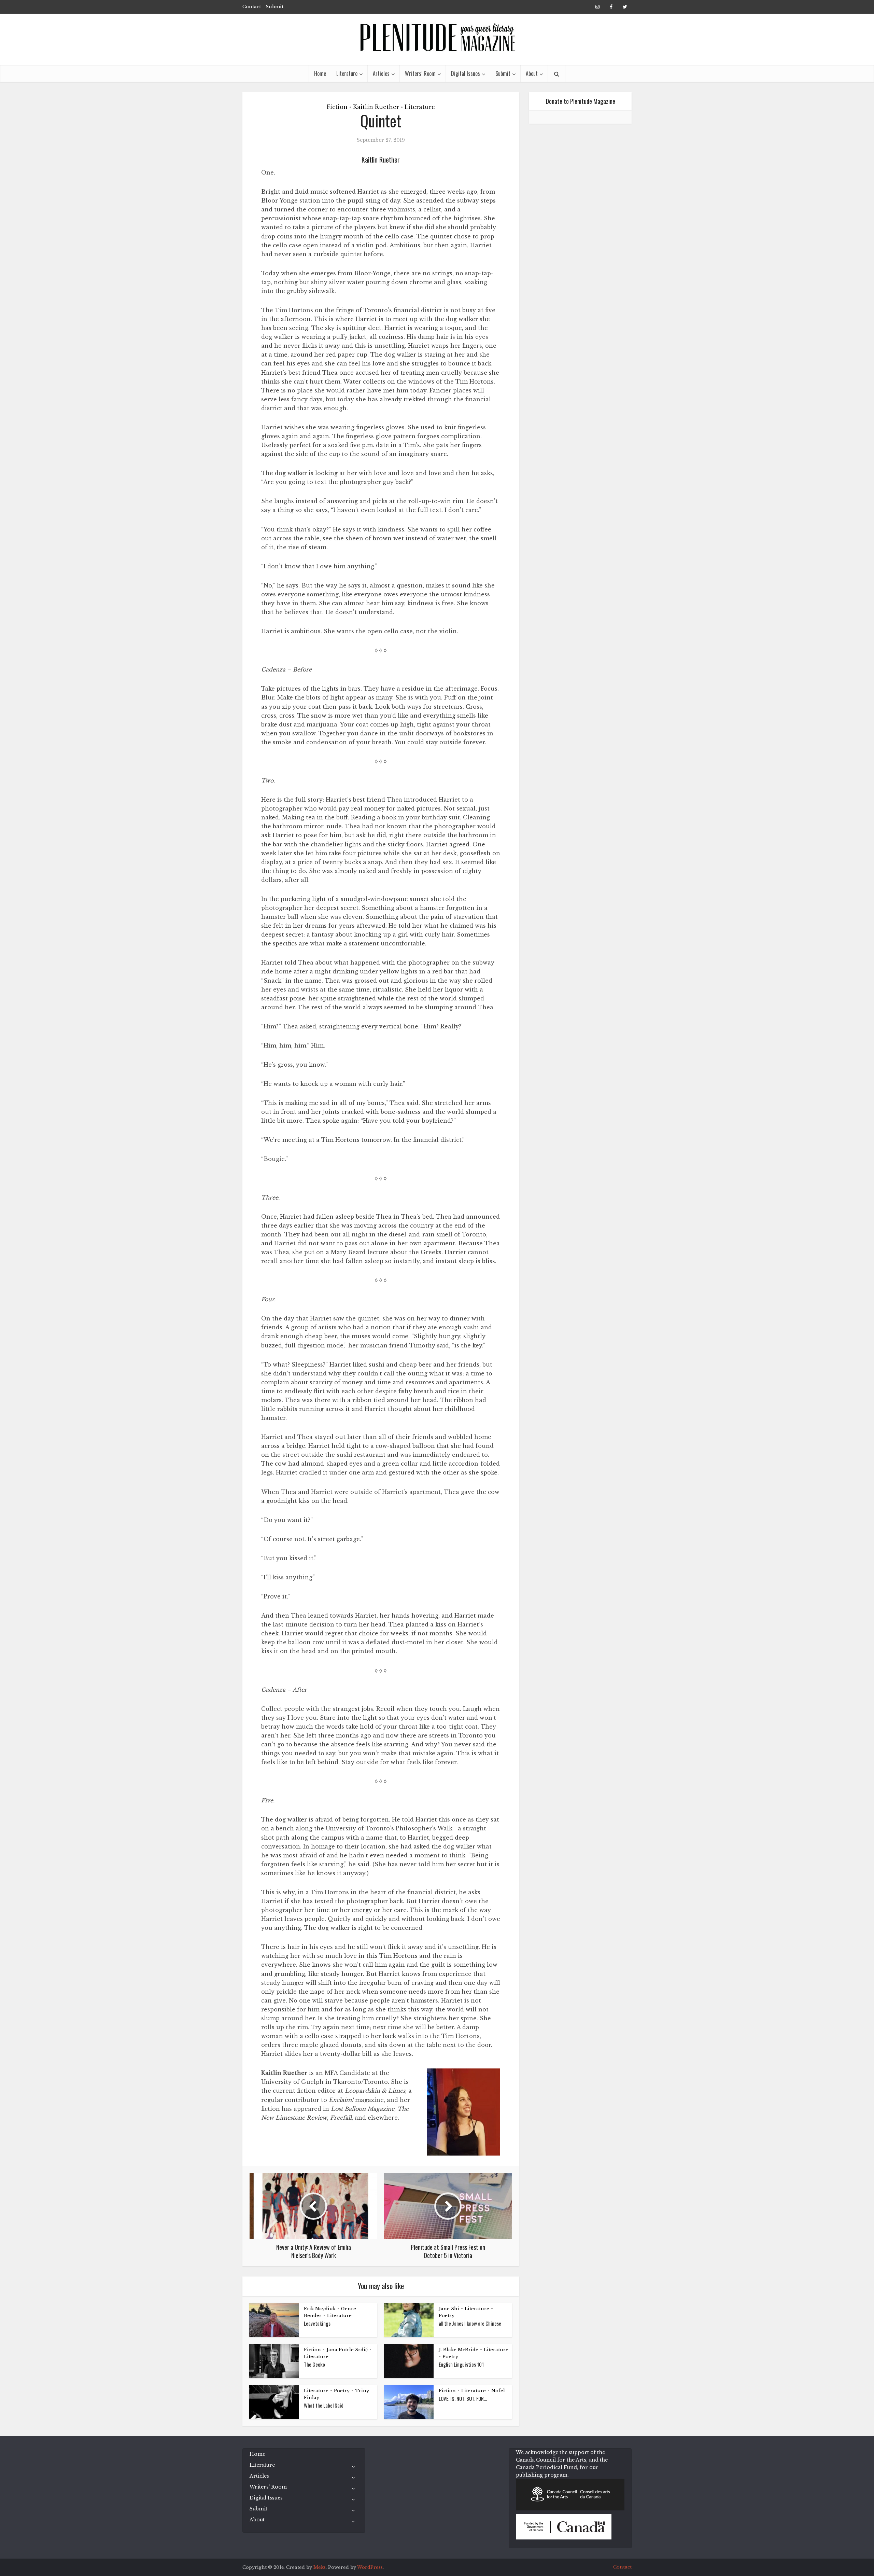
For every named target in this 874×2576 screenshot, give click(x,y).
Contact (252, 7)
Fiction (337, 107)
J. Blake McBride (459, 2350)
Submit (274, 7)
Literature (347, 73)
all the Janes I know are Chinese (470, 2323)
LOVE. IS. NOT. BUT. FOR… (463, 2398)
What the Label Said (324, 2405)
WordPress (370, 2567)
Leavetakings (317, 2323)
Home (320, 73)
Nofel (498, 2391)
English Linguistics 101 (461, 2364)
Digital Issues (466, 73)
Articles (381, 73)
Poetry (447, 2316)
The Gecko (314, 2364)
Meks (320, 2567)
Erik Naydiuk (320, 2309)
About (532, 73)
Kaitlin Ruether (376, 107)
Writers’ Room (420, 73)
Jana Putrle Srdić (347, 2350)
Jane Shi (449, 2309)
